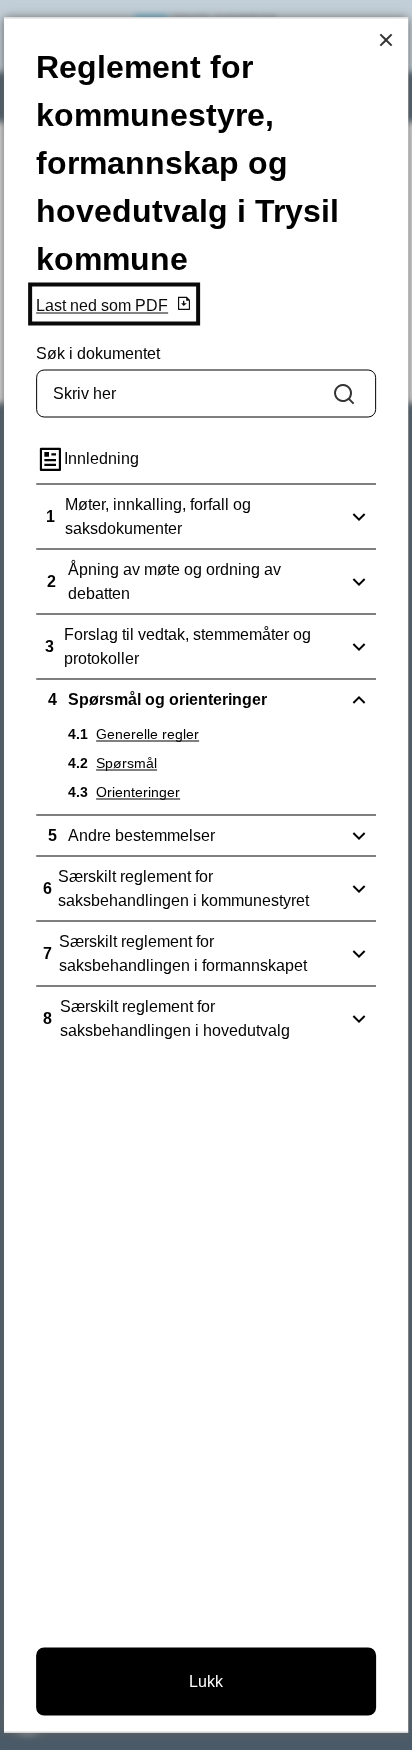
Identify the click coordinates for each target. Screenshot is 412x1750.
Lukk (206, 1681)
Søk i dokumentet (98, 353)
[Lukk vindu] (386, 39)
